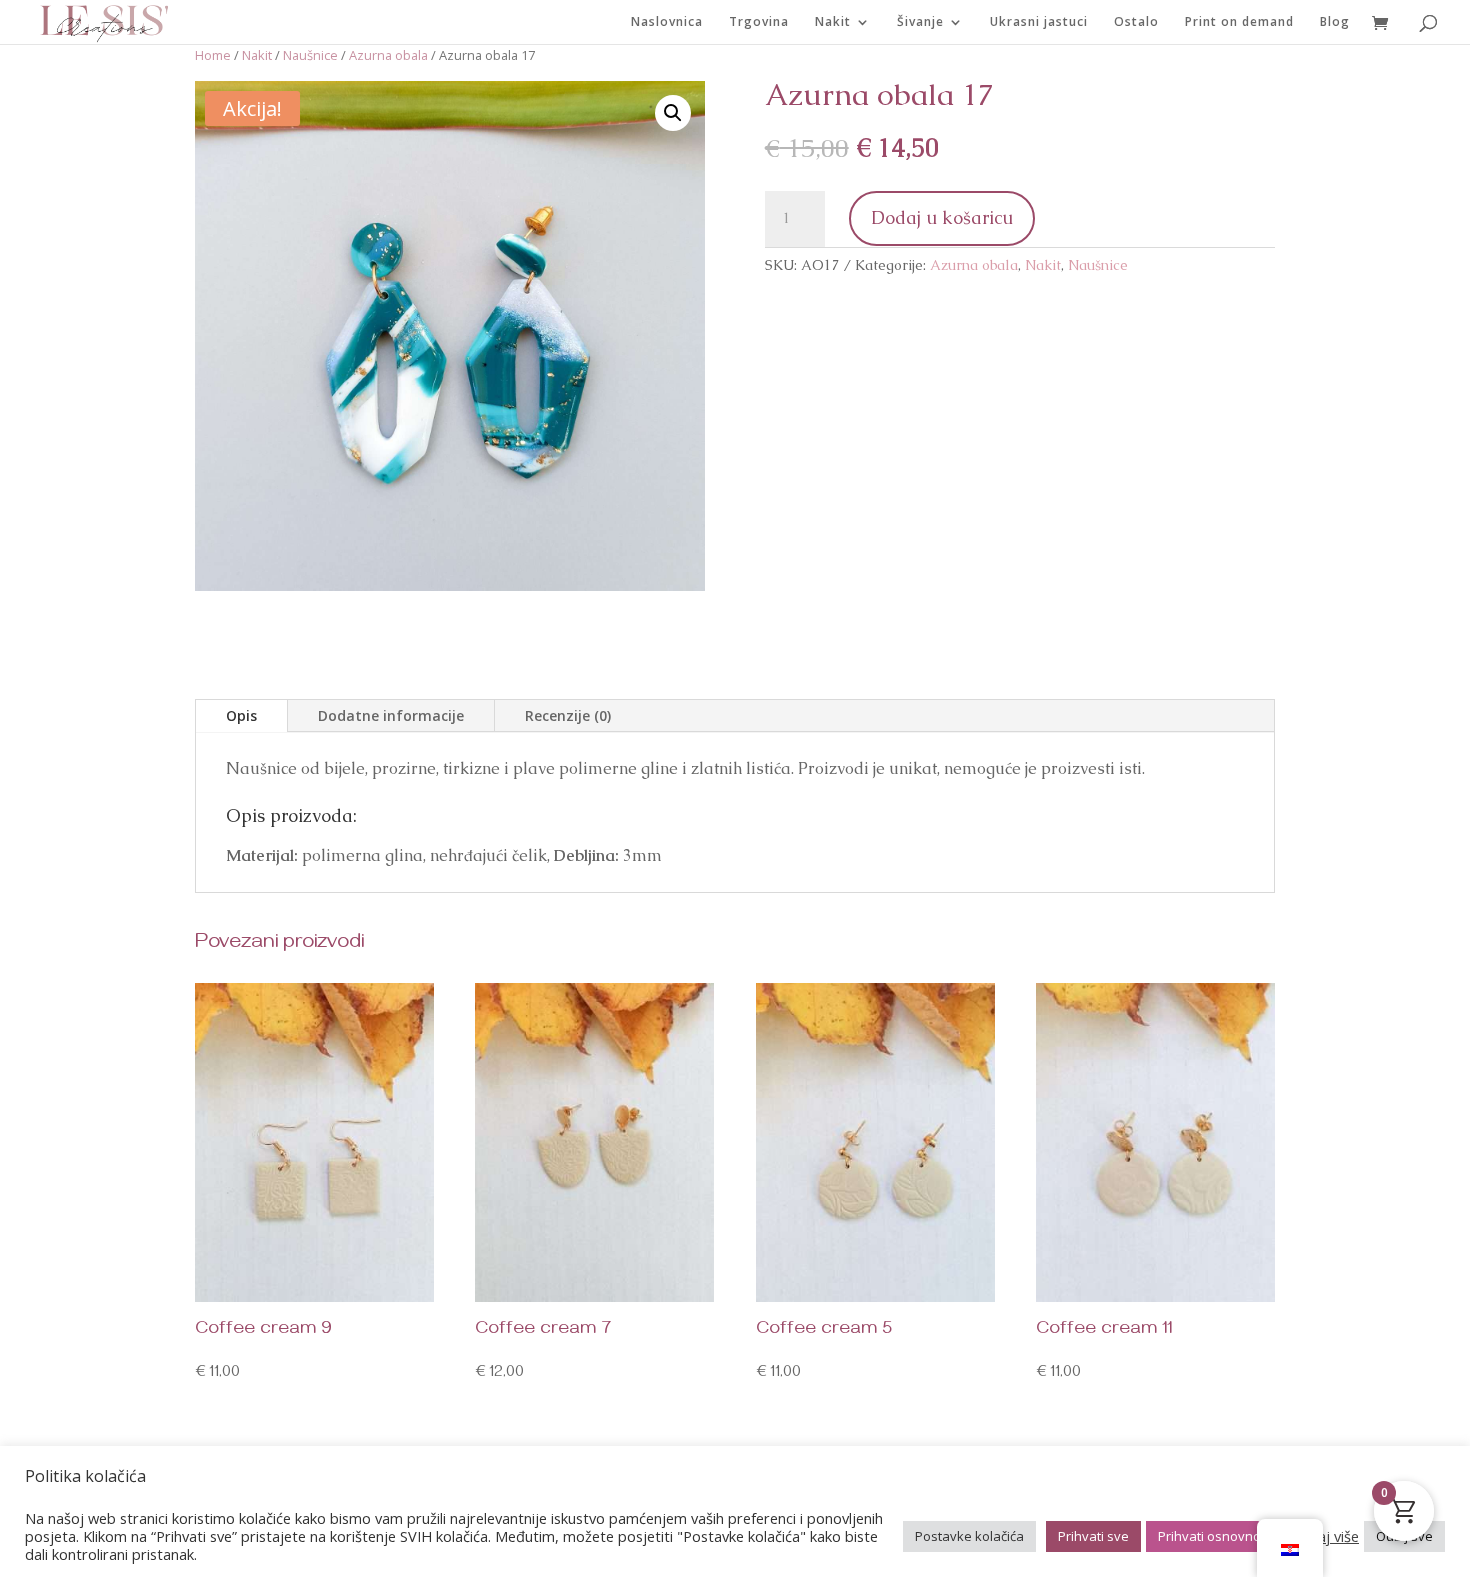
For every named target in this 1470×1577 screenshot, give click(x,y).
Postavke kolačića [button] (969, 1536)
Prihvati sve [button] (1093, 1536)
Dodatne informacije (391, 715)
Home (213, 55)
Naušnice (310, 55)
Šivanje (920, 22)
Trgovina (759, 22)
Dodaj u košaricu (942, 217)
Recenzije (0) (568, 715)
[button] (673, 113)
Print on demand (1239, 22)
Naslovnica (667, 22)
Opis (241, 715)
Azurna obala (388, 55)
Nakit (833, 22)
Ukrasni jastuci (1039, 22)
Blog (1335, 22)
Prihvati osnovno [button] (1209, 1536)
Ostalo (1136, 22)
